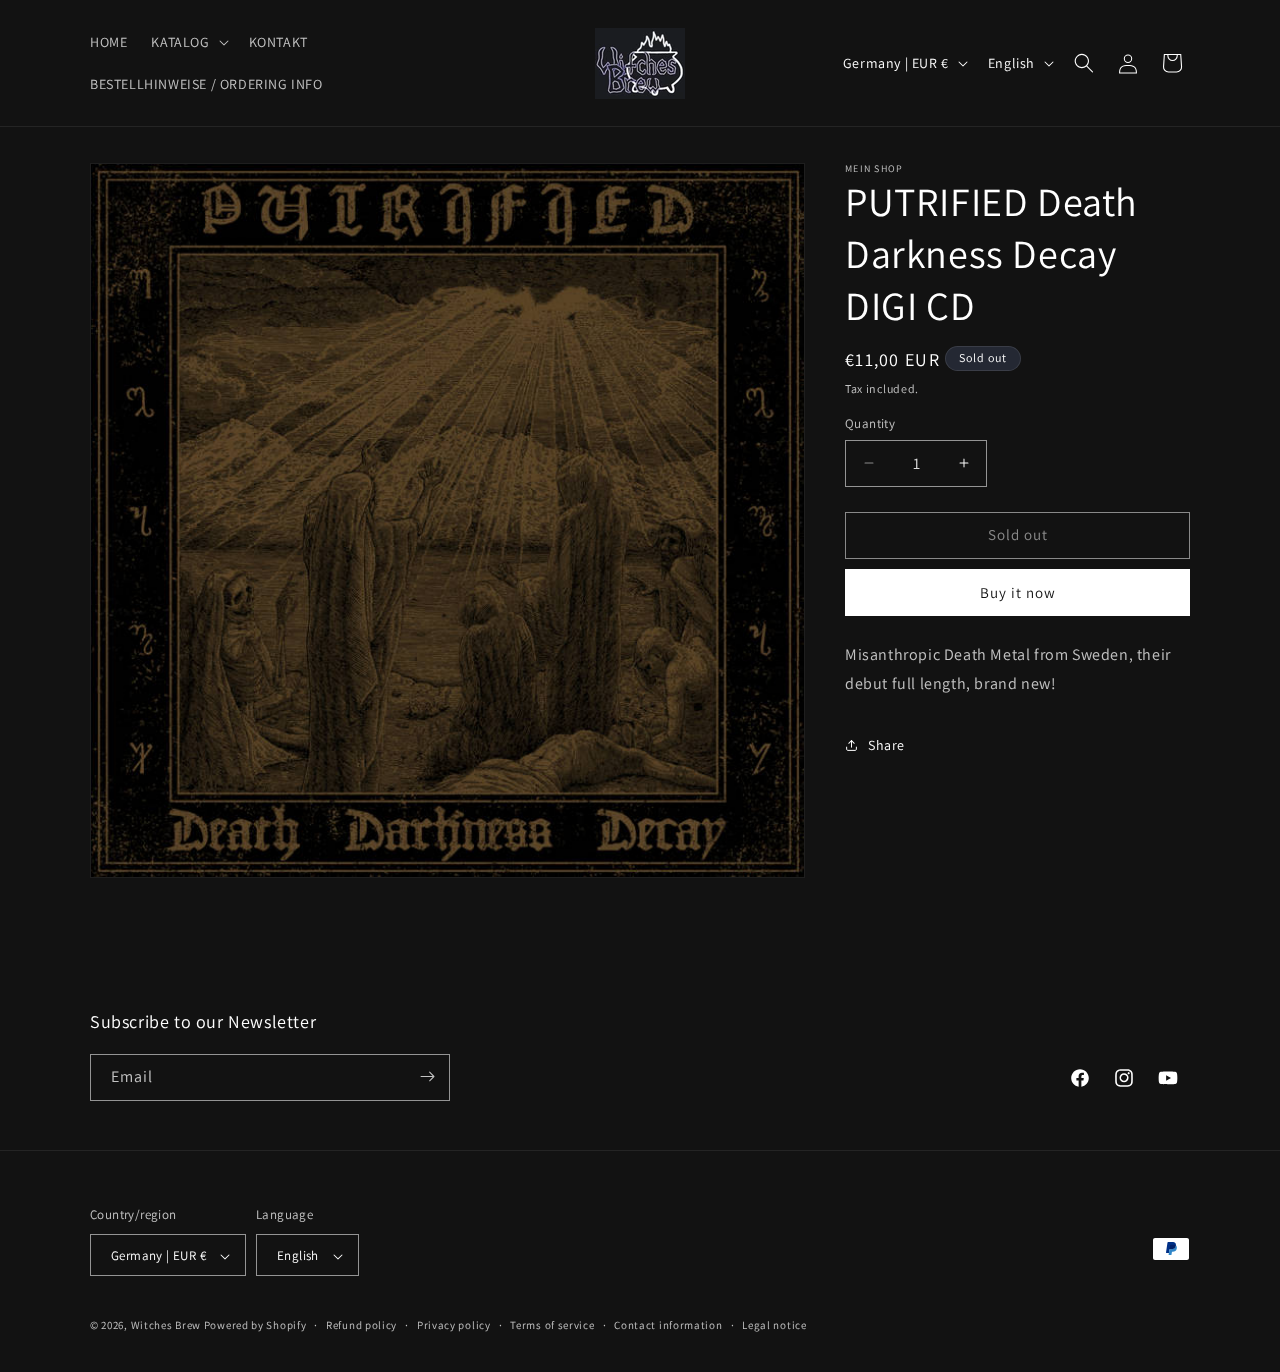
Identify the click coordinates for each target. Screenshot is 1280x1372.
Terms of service (552, 1326)
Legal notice (774, 1326)
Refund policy (361, 1326)
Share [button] (886, 745)
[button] (187, 42)
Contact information (668, 1326)
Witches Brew (166, 1326)
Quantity (870, 423)
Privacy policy (454, 1326)
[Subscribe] (427, 1076)
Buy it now (1018, 592)
